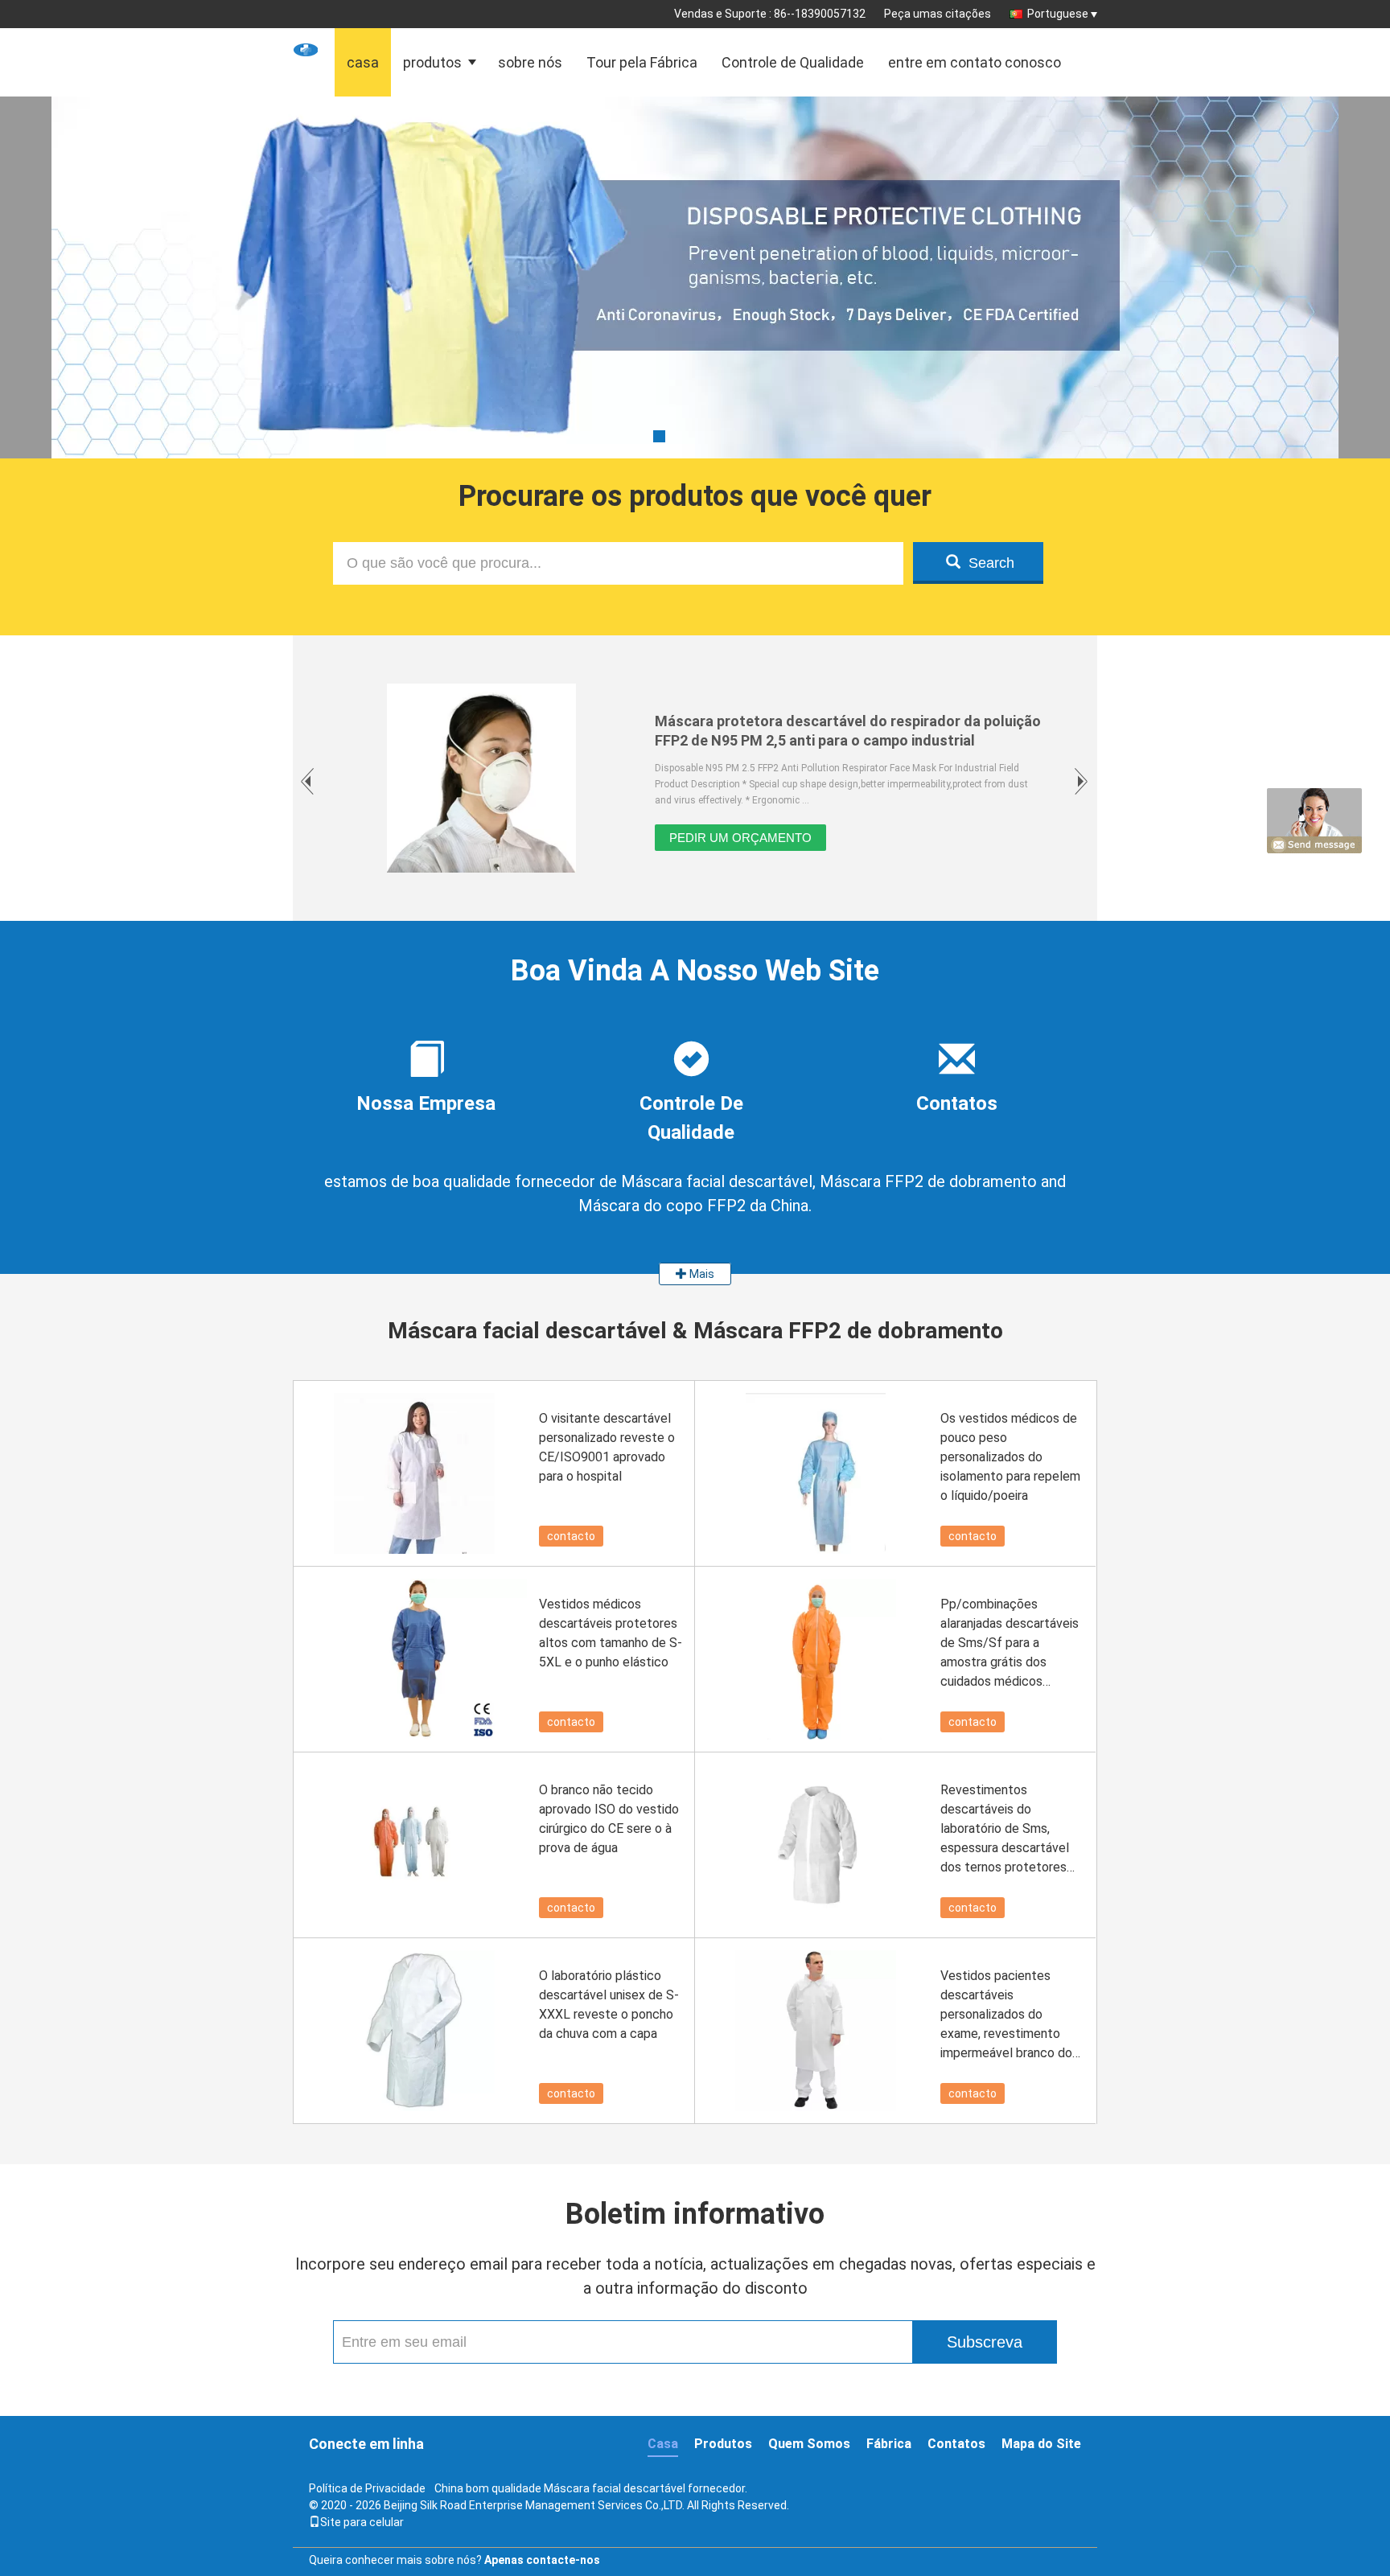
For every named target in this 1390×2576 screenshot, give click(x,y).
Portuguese (1058, 14)
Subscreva (985, 2342)
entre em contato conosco (975, 62)
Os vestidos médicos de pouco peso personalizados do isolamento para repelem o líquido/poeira (1010, 1457)
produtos (432, 62)
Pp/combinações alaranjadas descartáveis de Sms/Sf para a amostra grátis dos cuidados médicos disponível (1010, 1644)
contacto (571, 1536)
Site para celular (362, 2522)
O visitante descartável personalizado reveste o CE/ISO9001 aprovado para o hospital (607, 1447)
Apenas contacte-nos (542, 2560)
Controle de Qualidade (793, 62)
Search (991, 563)
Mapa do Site (1041, 2444)
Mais (701, 1274)
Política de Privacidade (367, 2488)
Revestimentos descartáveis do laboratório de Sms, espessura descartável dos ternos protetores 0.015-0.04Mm (1005, 1830)
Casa (663, 2444)
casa (363, 62)
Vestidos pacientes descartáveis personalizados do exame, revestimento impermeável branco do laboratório (1006, 2015)
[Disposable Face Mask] (695, 318)
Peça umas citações (938, 14)
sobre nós (530, 62)
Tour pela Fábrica (642, 62)
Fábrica (889, 2444)
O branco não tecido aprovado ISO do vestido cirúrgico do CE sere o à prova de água (609, 1819)
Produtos (723, 2444)
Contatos (956, 2444)
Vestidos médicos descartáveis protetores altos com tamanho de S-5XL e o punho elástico (611, 1633)
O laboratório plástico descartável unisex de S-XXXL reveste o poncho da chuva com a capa (609, 2005)
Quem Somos (809, 2444)
